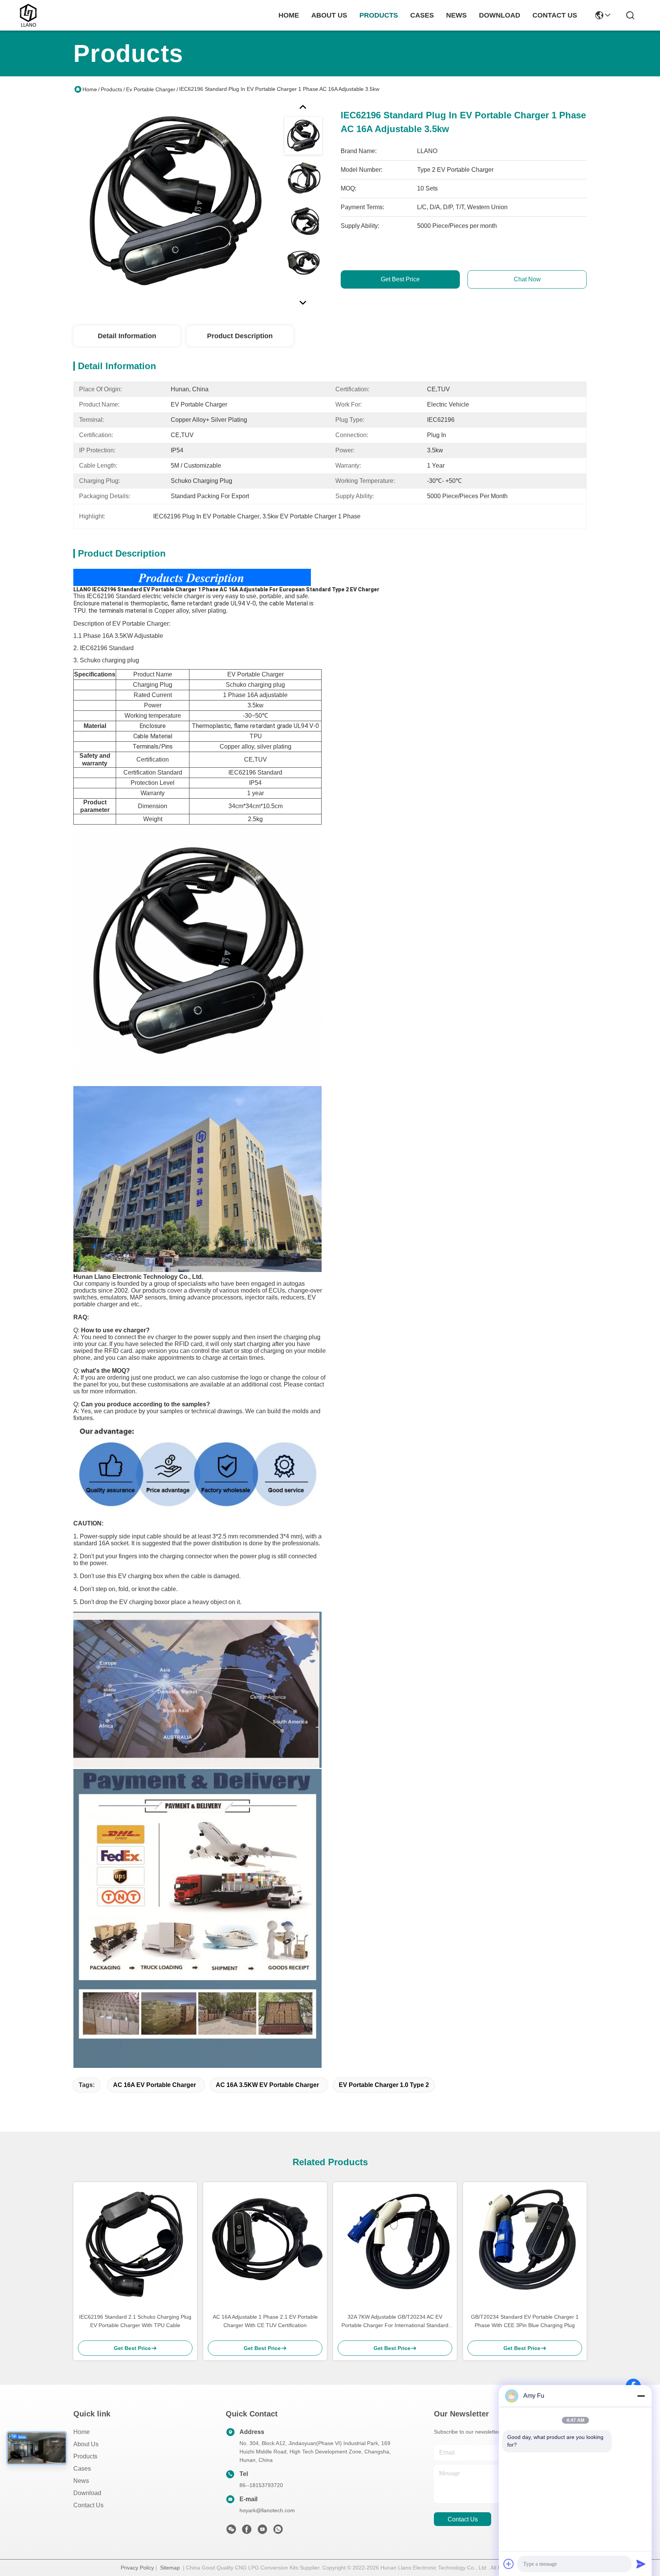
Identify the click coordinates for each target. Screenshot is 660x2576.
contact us (555, 15)
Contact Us (88, 2505)
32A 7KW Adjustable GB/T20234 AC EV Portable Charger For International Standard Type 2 (395, 2322)
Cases (82, 2469)
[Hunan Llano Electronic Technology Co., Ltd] (28, 15)
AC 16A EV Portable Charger (154, 2085)
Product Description (240, 336)
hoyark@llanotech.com (267, 2510)
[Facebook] (247, 2531)
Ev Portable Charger (151, 89)
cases (422, 15)
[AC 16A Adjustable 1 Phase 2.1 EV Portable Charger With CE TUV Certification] (265, 2244)
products (379, 15)
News (81, 2481)
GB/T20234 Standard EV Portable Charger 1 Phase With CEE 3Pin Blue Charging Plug (525, 2321)
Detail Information (127, 336)
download (500, 15)
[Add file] (509, 2564)
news (456, 15)
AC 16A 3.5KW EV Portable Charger (267, 2085)
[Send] (641, 2564)
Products (112, 89)
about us (329, 15)
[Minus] (641, 2396)
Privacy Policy (137, 2568)
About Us (86, 2444)
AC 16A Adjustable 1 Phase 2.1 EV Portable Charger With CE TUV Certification (265, 2321)
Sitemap (170, 2568)
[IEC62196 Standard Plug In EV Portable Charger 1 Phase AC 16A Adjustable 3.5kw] (175, 204)
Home (289, 15)
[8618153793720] (278, 2531)
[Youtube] (262, 2531)
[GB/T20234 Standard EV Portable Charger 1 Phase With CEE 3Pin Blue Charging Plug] (525, 2244)
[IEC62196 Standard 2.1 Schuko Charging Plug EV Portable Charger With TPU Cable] (135, 2244)
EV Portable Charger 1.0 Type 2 (384, 2085)
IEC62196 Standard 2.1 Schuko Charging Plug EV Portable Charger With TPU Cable (135, 2321)
